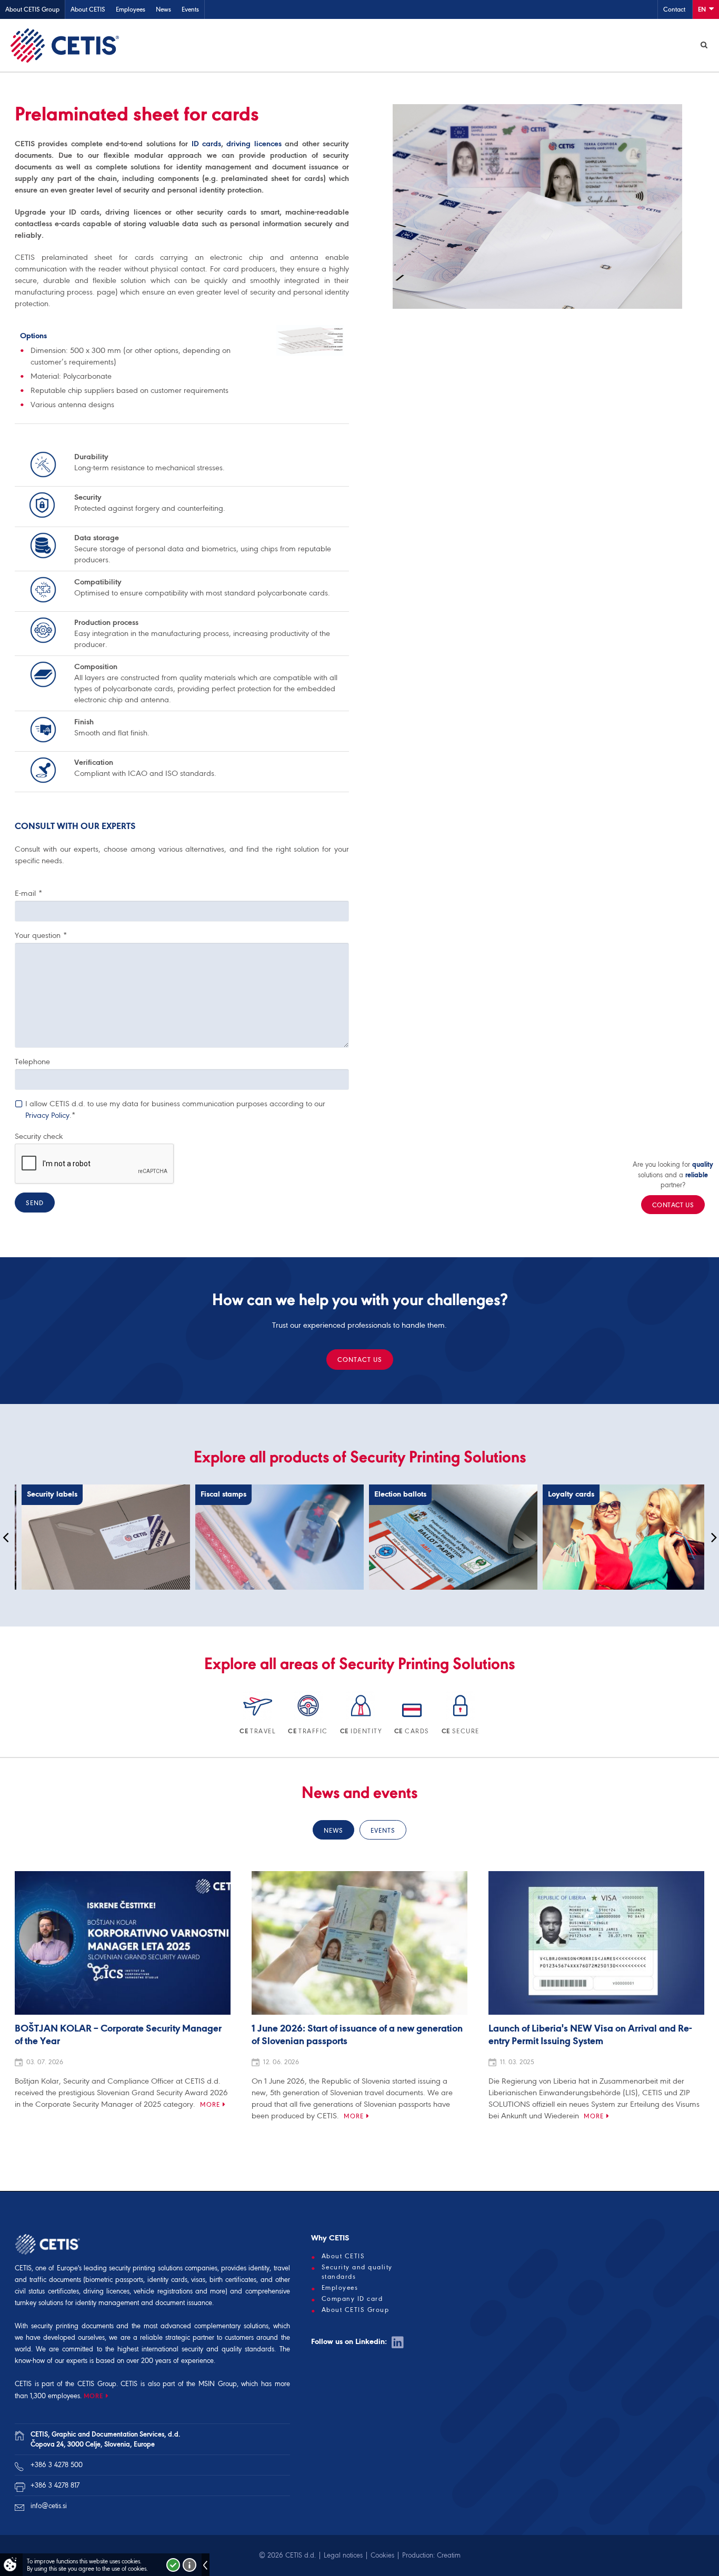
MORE (93, 2396)
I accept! (173, 2565)
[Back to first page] (65, 45)
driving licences (254, 144)
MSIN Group (218, 2384)
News (163, 9)
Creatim (449, 2555)
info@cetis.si (49, 2506)
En (703, 9)
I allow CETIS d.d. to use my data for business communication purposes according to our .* (175, 1109)
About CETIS (88, 9)
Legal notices (343, 2555)
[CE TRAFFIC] (309, 1718)
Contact (674, 9)
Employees (131, 9)
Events (190, 9)
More (210, 2104)
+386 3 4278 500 (57, 2465)
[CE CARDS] (413, 1718)
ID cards (206, 144)
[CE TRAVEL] (258, 1718)
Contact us (360, 1360)
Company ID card (352, 2299)
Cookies (382, 2555)
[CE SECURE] (461, 1718)
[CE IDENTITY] (362, 1718)
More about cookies (189, 2565)
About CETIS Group (32, 9)
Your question (41, 935)
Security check (39, 1136)
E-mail (28, 893)
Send (35, 1203)
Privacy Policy (47, 1115)
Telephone (32, 1062)
